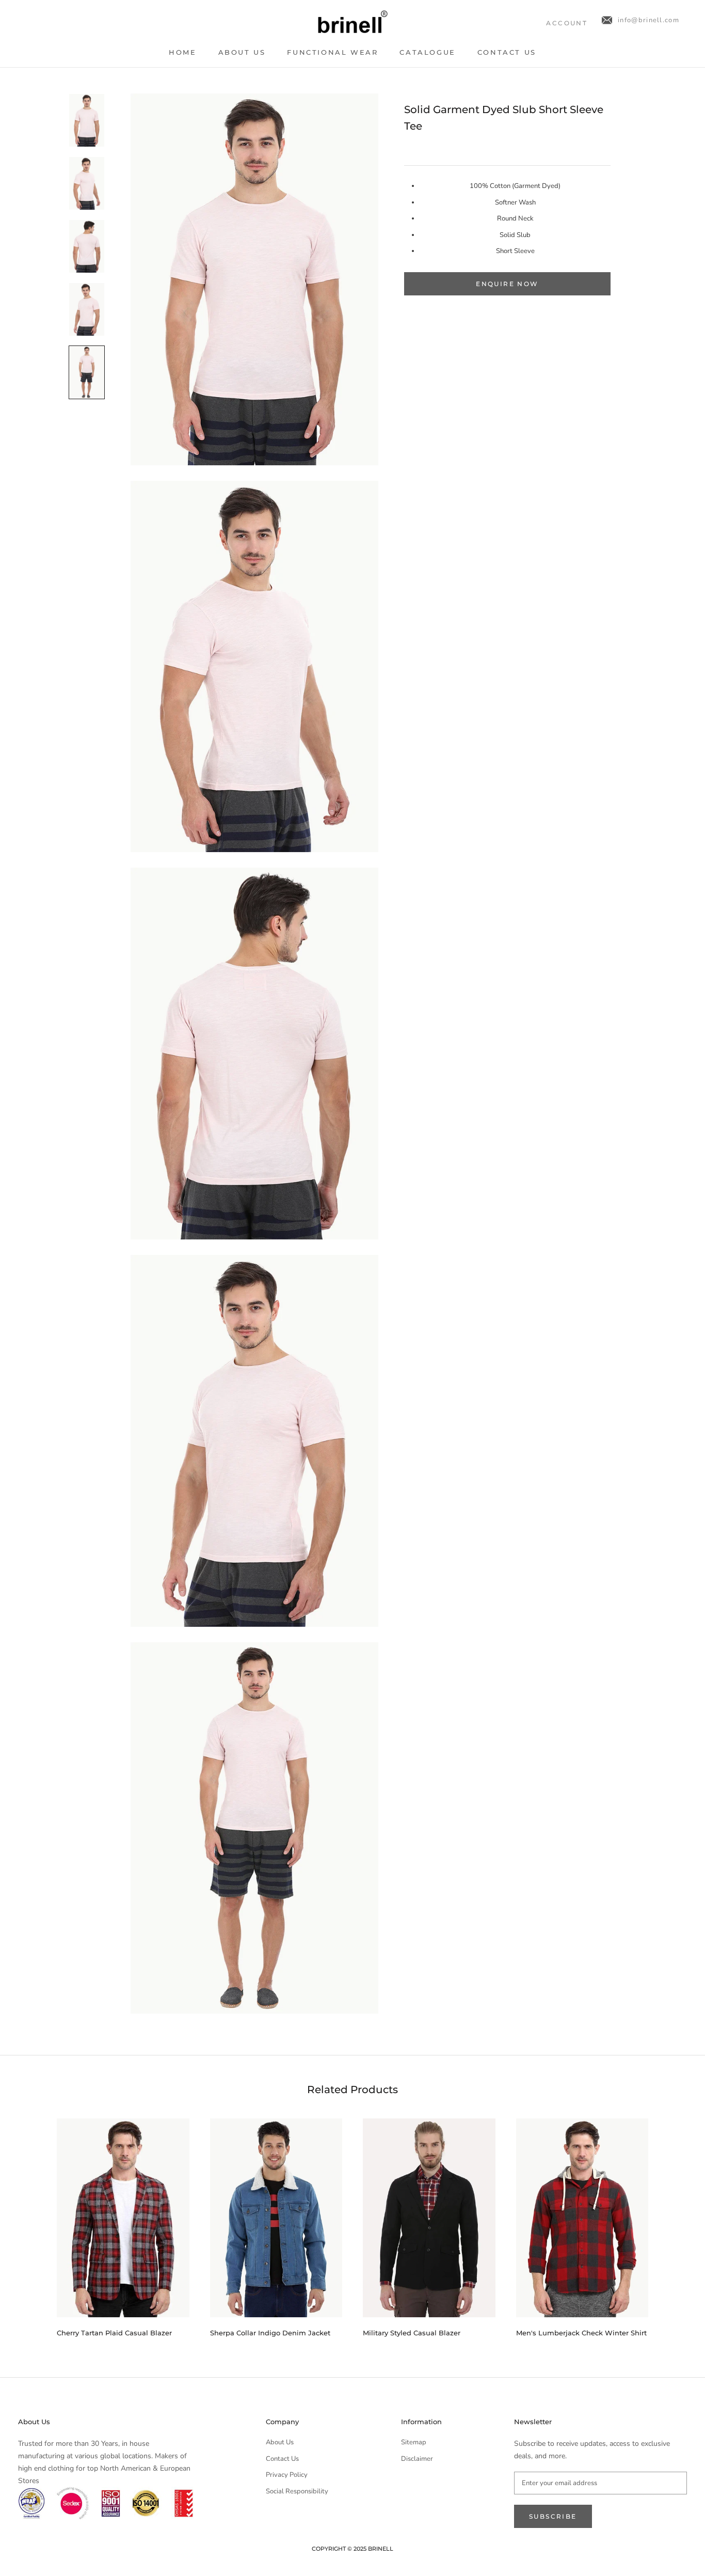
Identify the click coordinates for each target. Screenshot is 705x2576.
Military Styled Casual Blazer (412, 2333)
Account (567, 23)
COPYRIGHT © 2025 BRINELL (352, 2549)
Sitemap (414, 2442)
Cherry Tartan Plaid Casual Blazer (114, 2333)
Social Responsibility (297, 2491)
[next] (673, 2224)
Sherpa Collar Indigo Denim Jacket (270, 2333)
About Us (242, 52)
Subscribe (553, 2516)
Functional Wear (332, 52)
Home (182, 52)
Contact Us (507, 52)
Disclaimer (417, 2459)
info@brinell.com (648, 20)
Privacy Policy (287, 2475)
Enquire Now (507, 284)
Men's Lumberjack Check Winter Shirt (581, 2333)
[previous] (32, 2224)
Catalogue (427, 52)
